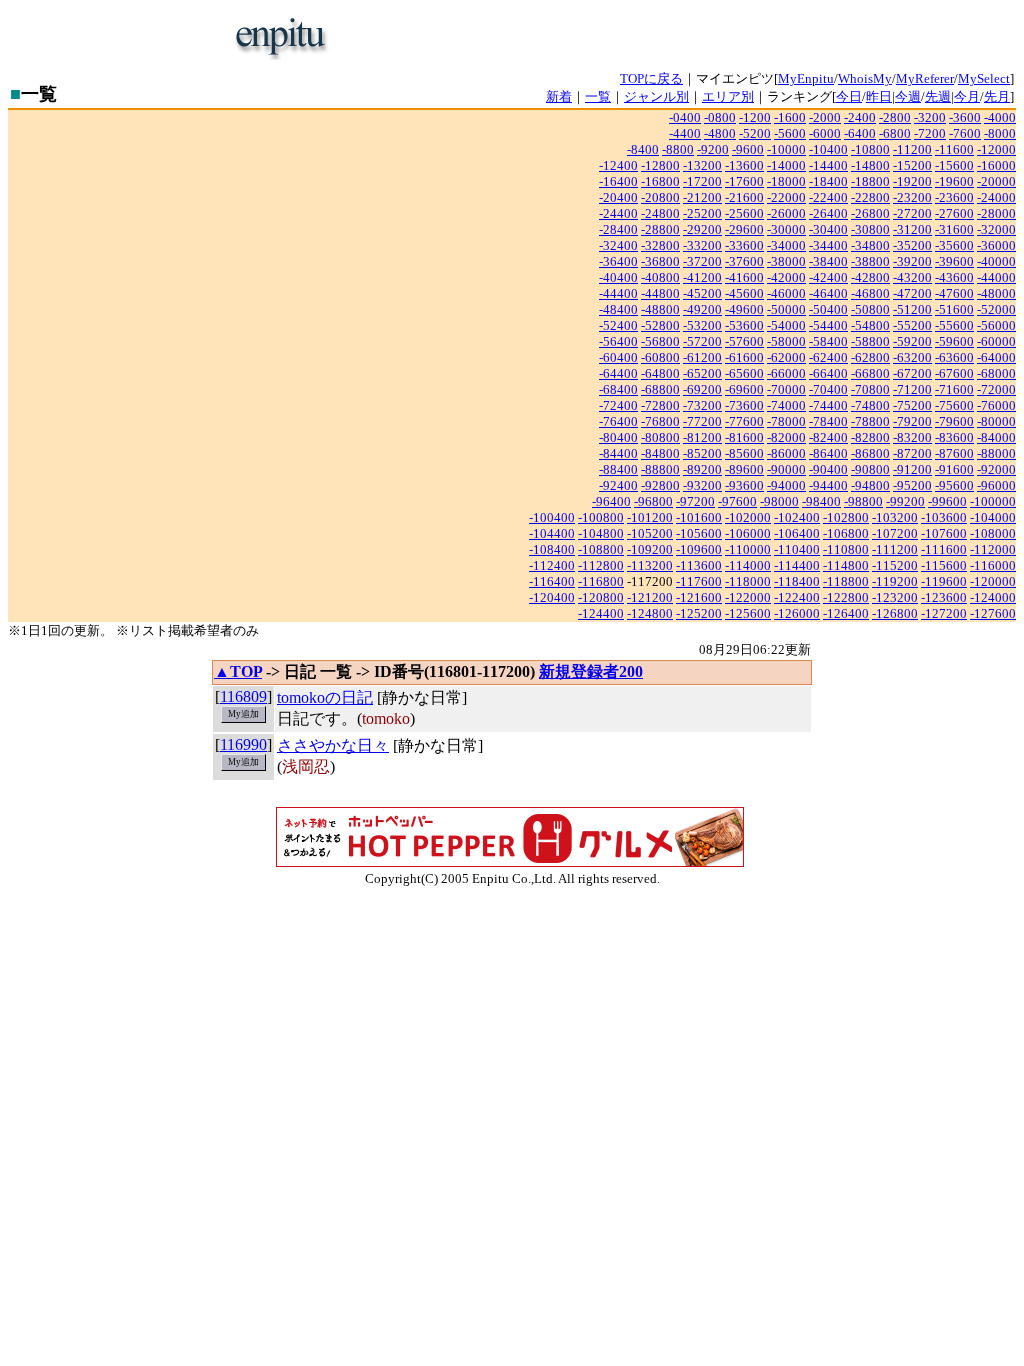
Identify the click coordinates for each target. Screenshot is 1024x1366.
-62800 (870, 357)
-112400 (552, 565)
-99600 (947, 501)
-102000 (748, 517)
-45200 (702, 293)
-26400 (828, 213)
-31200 (912, 229)
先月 (997, 96)
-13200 (702, 165)
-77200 (702, 421)
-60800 (660, 357)
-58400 (828, 341)
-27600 (954, 213)
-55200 (912, 325)
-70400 (828, 389)
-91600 (954, 469)
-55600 (954, 325)
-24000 (996, 197)
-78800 (870, 421)
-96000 (996, 485)
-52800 (660, 325)
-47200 (912, 293)
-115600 (944, 565)
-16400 (618, 181)
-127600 (993, 613)
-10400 (828, 149)
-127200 (944, 613)
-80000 (996, 421)
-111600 (944, 549)
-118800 (846, 581)
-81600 (744, 437)
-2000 (825, 117)
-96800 (653, 501)
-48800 (660, 309)
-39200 (912, 261)
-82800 (870, 437)
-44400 (618, 293)
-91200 (912, 469)
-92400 (618, 485)
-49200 (702, 309)
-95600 (954, 485)
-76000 (996, 405)
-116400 (552, 581)
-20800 (660, 197)
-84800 (660, 453)
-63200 (912, 357)
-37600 (744, 261)
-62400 (828, 357)
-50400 (828, 309)
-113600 (699, 565)
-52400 (618, 325)
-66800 (870, 373)
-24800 (660, 213)
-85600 (744, 453)
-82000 (786, 437)
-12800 (660, 165)
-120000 (993, 581)
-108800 (601, 549)
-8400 (643, 149)
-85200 (702, 453)
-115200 (895, 565)
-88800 (660, 469)
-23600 (954, 197)
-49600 (744, 309)
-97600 (737, 501)
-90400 (828, 469)
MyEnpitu (806, 78)
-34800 (870, 245)
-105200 (650, 533)
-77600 (744, 421)
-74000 (786, 405)
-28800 (660, 229)
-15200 (912, 165)
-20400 (618, 197)
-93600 (744, 485)
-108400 (552, 549)
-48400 (618, 309)
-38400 (828, 261)
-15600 (954, 165)
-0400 (685, 117)
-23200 (912, 197)
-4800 (720, 133)
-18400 (828, 181)
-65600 (744, 373)
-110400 (797, 549)
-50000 (786, 309)
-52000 (996, 309)
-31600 (954, 229)
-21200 (702, 197)
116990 (243, 744)
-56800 (660, 341)
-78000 (786, 421)
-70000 (786, 389)
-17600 (744, 181)
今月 (967, 96)
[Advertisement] (578, 38)
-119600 (944, 581)
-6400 (860, 133)
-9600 (748, 149)
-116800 (601, 581)
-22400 (828, 197)
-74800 (870, 405)
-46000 (786, 293)
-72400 (618, 405)
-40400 (618, 277)
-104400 (552, 533)
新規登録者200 (591, 671)
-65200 (702, 373)
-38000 (786, 261)
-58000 (786, 341)
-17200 (702, 181)
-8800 (678, 149)
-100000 (993, 501)
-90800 (870, 469)
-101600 (699, 517)
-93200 (702, 485)
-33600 (744, 245)
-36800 (660, 261)
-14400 (828, 165)
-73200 (702, 405)
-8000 (1000, 133)
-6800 (895, 133)
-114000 (748, 565)
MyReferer (925, 78)
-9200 (713, 149)
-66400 (828, 373)
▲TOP (238, 671)
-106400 (797, 533)
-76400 (618, 421)
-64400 (618, 373)
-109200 (650, 549)
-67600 (954, 373)
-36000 (996, 245)
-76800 (660, 421)
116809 (243, 696)
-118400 (797, 581)
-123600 (944, 597)
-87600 (954, 453)
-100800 (601, 517)
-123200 (895, 597)
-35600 (954, 245)
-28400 (618, 229)
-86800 (870, 453)
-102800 (846, 517)
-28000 (996, 213)
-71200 (912, 389)
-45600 (744, 293)
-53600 (744, 325)
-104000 (993, 517)
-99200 (905, 501)
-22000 (786, 197)
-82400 (828, 437)
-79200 (912, 421)
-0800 (720, 117)
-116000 (993, 565)
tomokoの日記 (325, 697)
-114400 (797, 565)
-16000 (996, 165)
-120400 (552, 597)
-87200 (912, 453)
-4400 (685, 133)
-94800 (870, 485)
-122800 (846, 597)
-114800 (846, 565)
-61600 (744, 357)
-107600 (944, 533)
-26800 (870, 213)
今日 (849, 96)
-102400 (797, 517)
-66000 (786, 373)
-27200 (912, 213)
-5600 (790, 133)
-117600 (699, 581)
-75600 (954, 405)
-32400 (618, 245)
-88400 (618, 469)
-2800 (895, 117)
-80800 (660, 437)
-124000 (993, 597)
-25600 (744, 213)
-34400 (828, 245)
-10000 (786, 149)
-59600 (954, 341)
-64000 (996, 357)
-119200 (895, 581)
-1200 (755, 117)
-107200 (895, 533)
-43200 (912, 277)
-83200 (912, 437)
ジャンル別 (656, 96)
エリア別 (728, 96)
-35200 (912, 245)
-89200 (702, 469)
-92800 (660, 485)
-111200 (895, 549)
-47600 (954, 293)
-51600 (954, 309)
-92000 (996, 469)
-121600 (699, 597)
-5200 (755, 133)
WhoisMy (865, 78)
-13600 (744, 165)
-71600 (954, 389)
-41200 (702, 277)
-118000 (748, 581)
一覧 (598, 96)
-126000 (797, 613)
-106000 (748, 533)
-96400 (611, 501)
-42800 (870, 277)
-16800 (660, 181)
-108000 (993, 533)
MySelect (984, 78)
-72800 (660, 405)
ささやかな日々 (333, 745)
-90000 (786, 469)
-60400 (618, 357)
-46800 (870, 293)
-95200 (912, 485)
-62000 (786, 357)
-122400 (797, 597)
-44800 (660, 293)
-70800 (870, 389)
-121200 (650, 597)
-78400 (828, 421)
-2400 (860, 117)
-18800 (870, 181)
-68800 (660, 389)
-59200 (912, 341)
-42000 (786, 277)
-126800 (895, 613)
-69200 (702, 389)
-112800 (601, 565)
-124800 (650, 613)
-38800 (870, 261)
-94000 (786, 485)
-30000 (786, 229)
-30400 (828, 229)
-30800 (870, 229)
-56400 (618, 341)
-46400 (828, 293)
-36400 (618, 261)
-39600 (954, 261)
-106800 (846, 533)
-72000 (996, 389)
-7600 (965, 133)
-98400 (821, 501)
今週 (908, 96)
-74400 (828, 405)
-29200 (702, 229)
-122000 (748, 597)
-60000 (996, 341)
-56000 (996, 325)
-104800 (601, 533)
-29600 (744, 229)
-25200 (702, 213)
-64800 (660, 373)
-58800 (870, 341)
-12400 (618, 165)
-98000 (779, 501)
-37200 (702, 261)
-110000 (748, 549)
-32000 (996, 229)
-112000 (993, 549)
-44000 (996, 277)
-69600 (744, 389)
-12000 (996, 149)
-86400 (828, 453)
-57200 (702, 341)
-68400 (618, 389)
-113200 (650, 565)
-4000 (1000, 117)
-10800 (870, 149)
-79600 (954, 421)
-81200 (702, 437)
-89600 (744, 469)
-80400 (618, 437)
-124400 (601, 613)
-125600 (748, 613)
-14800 (870, 165)
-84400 (618, 453)
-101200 (650, 517)
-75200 (912, 405)
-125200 (699, 613)
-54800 (870, 325)
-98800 (863, 501)
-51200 (912, 309)
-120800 (601, 597)
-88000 (996, 453)
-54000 (786, 325)
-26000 (786, 213)
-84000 (996, 437)
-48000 (996, 293)
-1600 (790, 117)
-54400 (828, 325)
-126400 (846, 613)
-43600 (954, 277)
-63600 (954, 357)
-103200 (895, 517)
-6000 (825, 133)
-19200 (912, 181)
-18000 (786, 181)
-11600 (954, 149)
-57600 (744, 341)
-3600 (965, 117)
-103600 (944, 517)
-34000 (786, 245)
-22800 (870, 197)
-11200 (912, 149)
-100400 (552, 517)
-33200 (702, 245)
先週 (938, 96)
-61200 (702, 357)
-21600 (744, 197)
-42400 (828, 277)
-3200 (930, 117)
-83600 (954, 437)
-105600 (699, 533)
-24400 (618, 213)
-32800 (660, 245)
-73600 (744, 405)
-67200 (912, 373)
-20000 (996, 181)
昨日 (879, 96)
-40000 (996, 261)
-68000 (996, 373)
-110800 (846, 549)
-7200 (930, 133)
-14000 (786, 165)
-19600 (954, 181)
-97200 (695, 501)
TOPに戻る (651, 78)
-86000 (786, 453)
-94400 (828, 485)
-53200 (702, 325)
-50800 (870, 309)
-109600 (699, 549)
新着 (559, 96)
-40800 (660, 277)
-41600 (744, 277)
